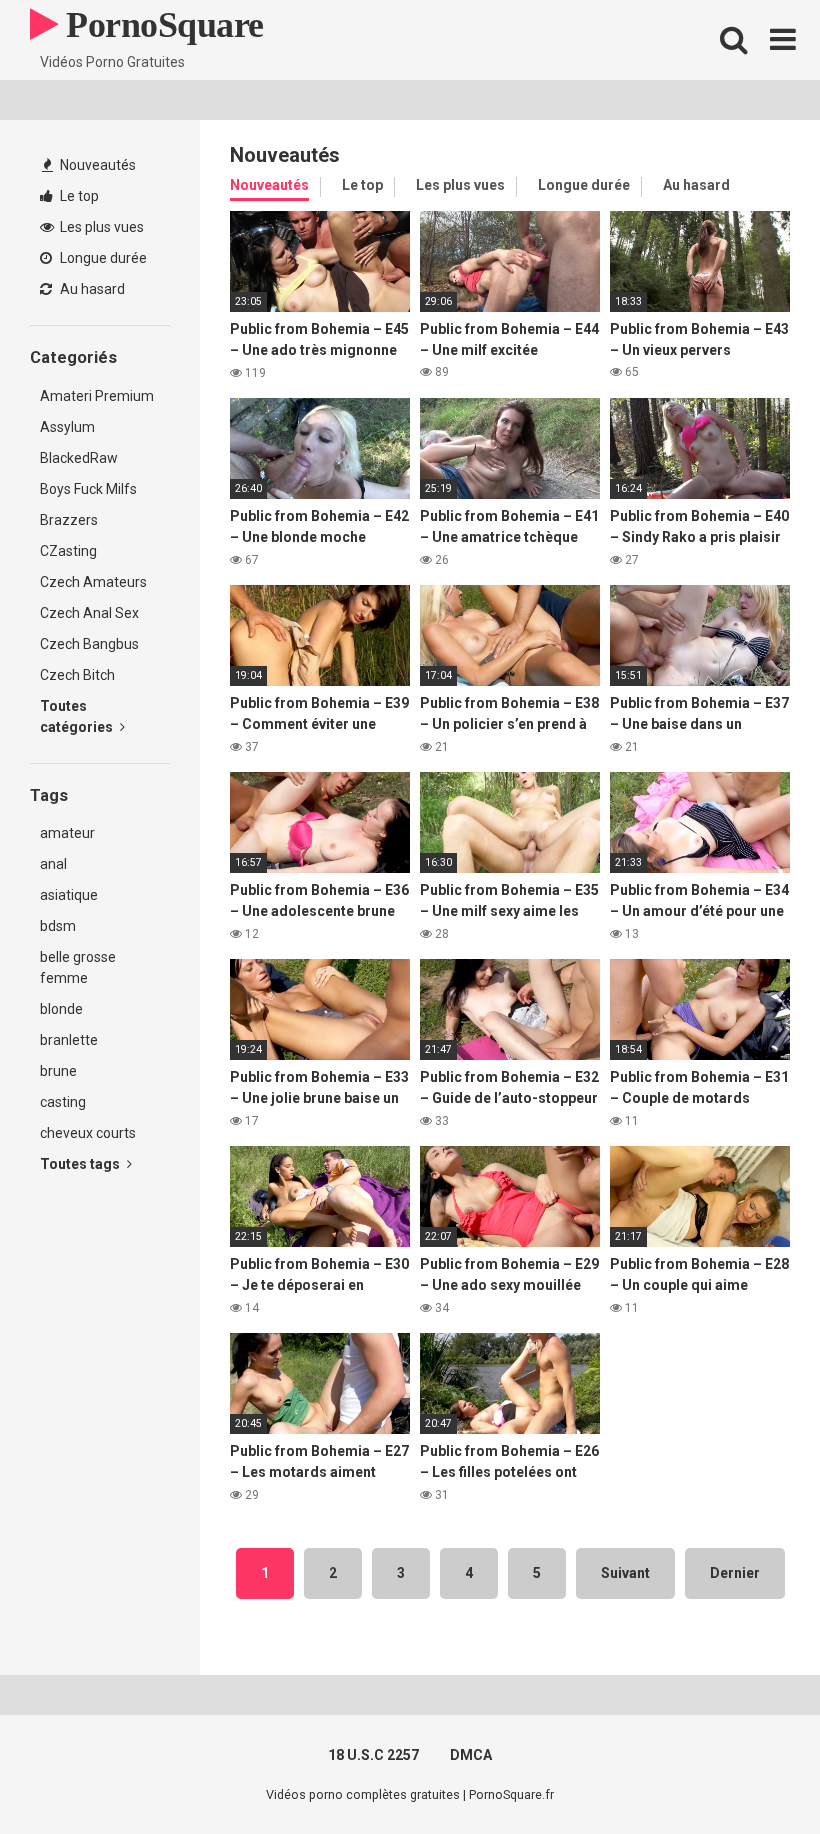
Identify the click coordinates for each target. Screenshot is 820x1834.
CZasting (68, 551)
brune (58, 1071)
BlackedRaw (79, 458)
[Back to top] (753, 1773)
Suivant (625, 1573)
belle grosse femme (78, 967)
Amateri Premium (97, 396)
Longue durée (102, 258)
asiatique (69, 895)
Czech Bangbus (89, 644)
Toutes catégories (78, 716)
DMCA (471, 1755)
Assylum (67, 427)
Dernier (735, 1573)
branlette (69, 1040)
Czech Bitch (77, 675)
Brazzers (69, 520)
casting (63, 1102)
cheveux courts (88, 1133)
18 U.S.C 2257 (373, 1755)
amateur (67, 833)
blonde (61, 1009)
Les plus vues (100, 227)
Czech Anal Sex (89, 613)
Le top (78, 196)
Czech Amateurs (93, 582)
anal (53, 864)
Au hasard (91, 289)
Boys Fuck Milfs (88, 489)
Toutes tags (81, 1164)
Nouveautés (96, 165)
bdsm (58, 926)
